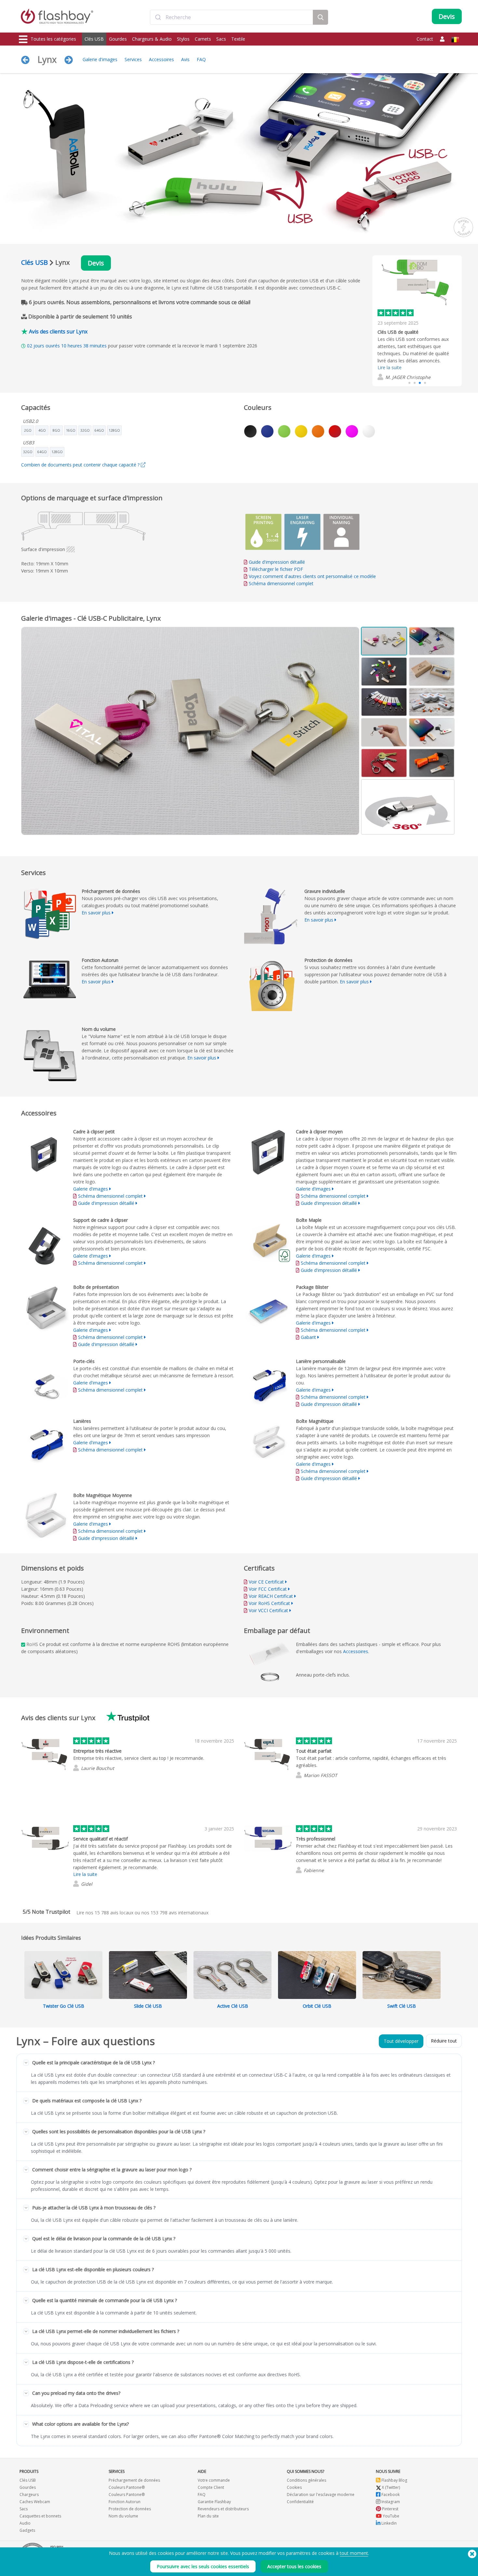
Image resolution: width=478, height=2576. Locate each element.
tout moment (354, 2553)
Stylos (183, 39)
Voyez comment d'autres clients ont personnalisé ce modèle (312, 576)
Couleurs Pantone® (127, 2487)
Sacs (221, 39)
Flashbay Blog (394, 2480)
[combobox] (232, 17)
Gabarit (309, 1337)
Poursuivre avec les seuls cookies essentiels (203, 2566)
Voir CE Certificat (266, 1582)
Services (133, 59)
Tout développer (401, 2041)
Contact (425, 39)
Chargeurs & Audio (152, 39)
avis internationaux (179, 1913)
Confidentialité (300, 2502)
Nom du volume (123, 2516)
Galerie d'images (100, 59)
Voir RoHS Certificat (269, 1603)
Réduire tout (444, 2041)
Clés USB (94, 39)
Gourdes (118, 39)
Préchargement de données (134, 2480)
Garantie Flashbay (214, 2502)
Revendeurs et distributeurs (223, 2509)
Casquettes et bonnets (40, 2516)
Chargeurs (29, 2495)
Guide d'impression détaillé (277, 562)
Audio (25, 2523)
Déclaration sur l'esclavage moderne (321, 2495)
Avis (185, 59)
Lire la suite (390, 367)
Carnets (203, 39)
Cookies (294, 2487)
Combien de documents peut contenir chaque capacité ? (81, 465)
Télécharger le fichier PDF (275, 569)
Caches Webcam (35, 2502)
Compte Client (211, 2487)
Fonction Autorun (125, 2502)
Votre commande (214, 2480)
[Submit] (158, 17)
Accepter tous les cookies (294, 2566)
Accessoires (161, 59)
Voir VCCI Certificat (268, 1610)
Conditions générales (306, 2480)
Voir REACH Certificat (271, 1596)
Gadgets (27, 2530)
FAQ (201, 59)
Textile (238, 39)
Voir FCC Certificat (268, 1589)
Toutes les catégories (53, 39)
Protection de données (130, 2509)
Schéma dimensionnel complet (281, 583)
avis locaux (114, 1913)
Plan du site (208, 2516)
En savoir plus (96, 913)
